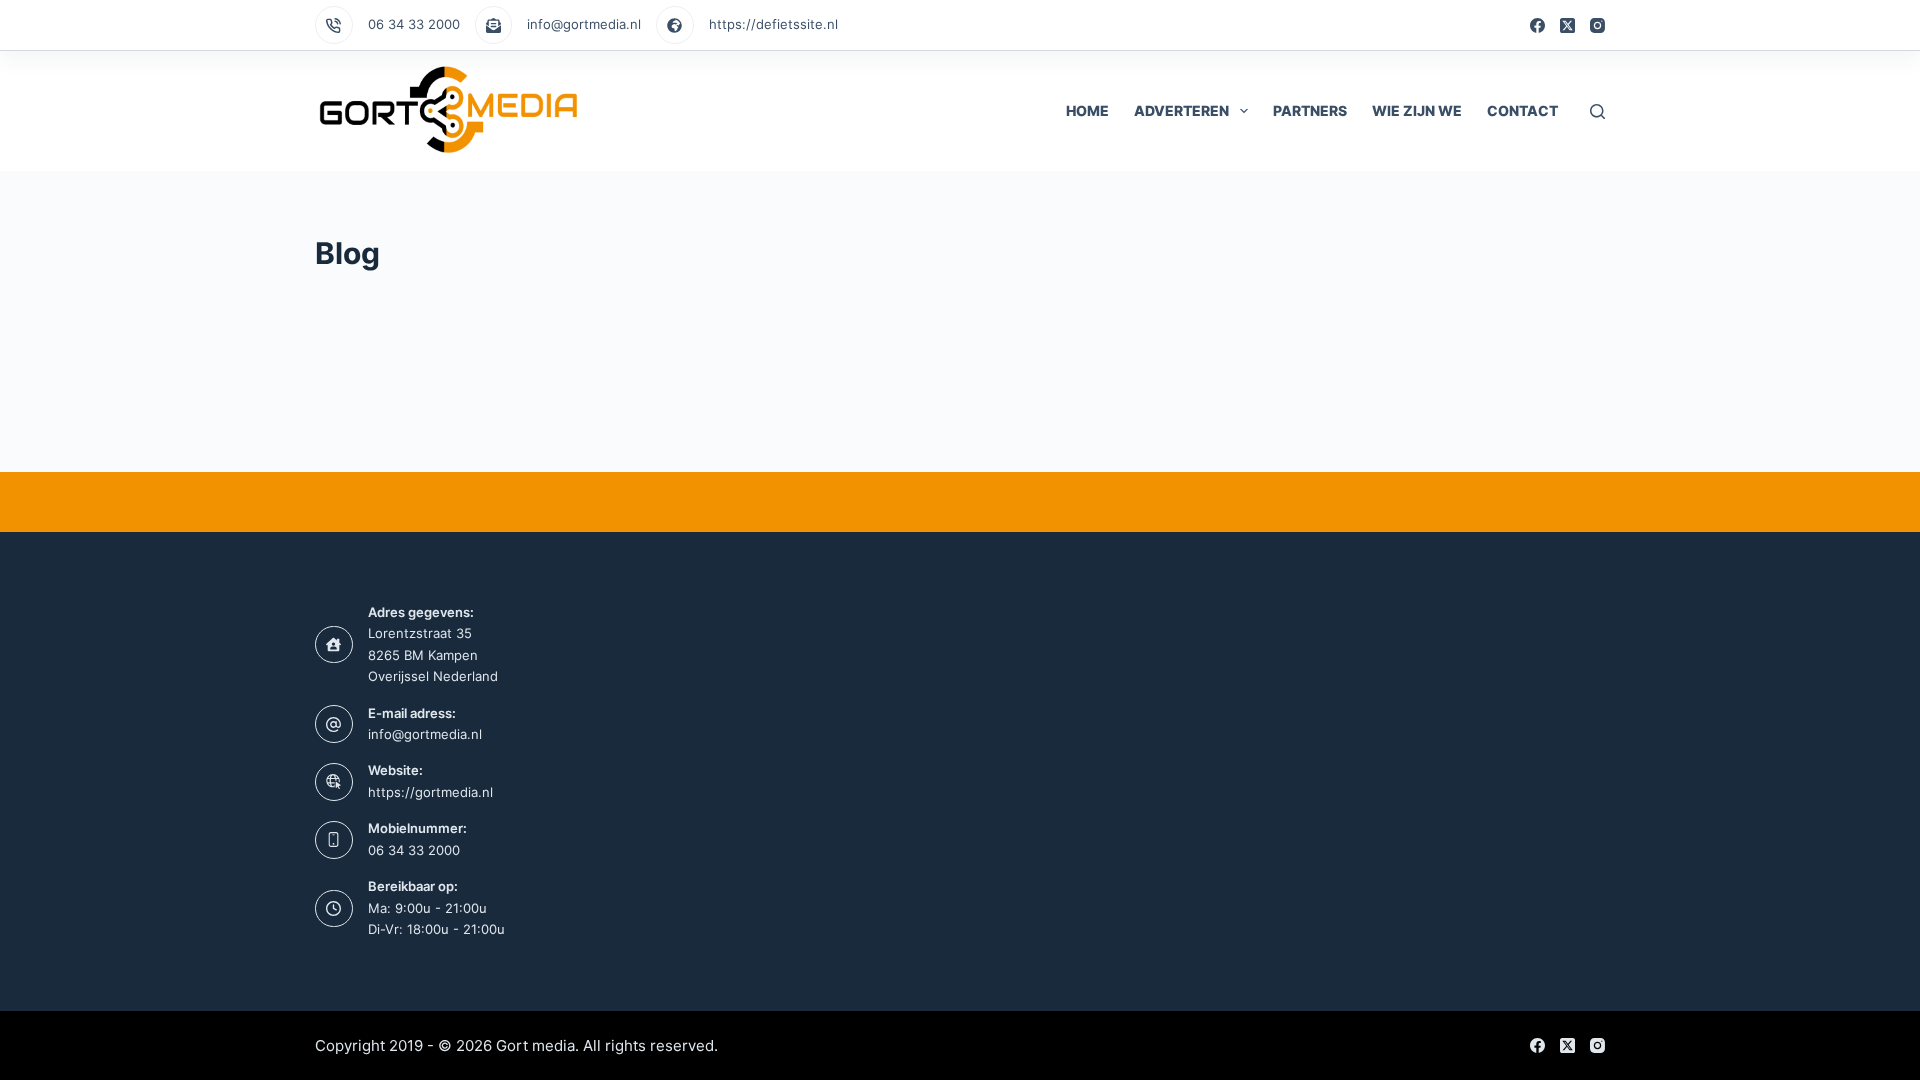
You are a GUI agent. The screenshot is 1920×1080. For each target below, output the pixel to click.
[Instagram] (1597, 25)
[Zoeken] (1597, 111)
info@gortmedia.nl (584, 24)
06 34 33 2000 (414, 24)
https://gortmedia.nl (430, 792)
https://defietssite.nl (773, 24)
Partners (1310, 110)
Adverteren (1181, 110)
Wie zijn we (1417, 110)
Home (1087, 110)
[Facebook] (1537, 25)
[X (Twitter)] (1567, 25)
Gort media (535, 1045)
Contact (1522, 110)
